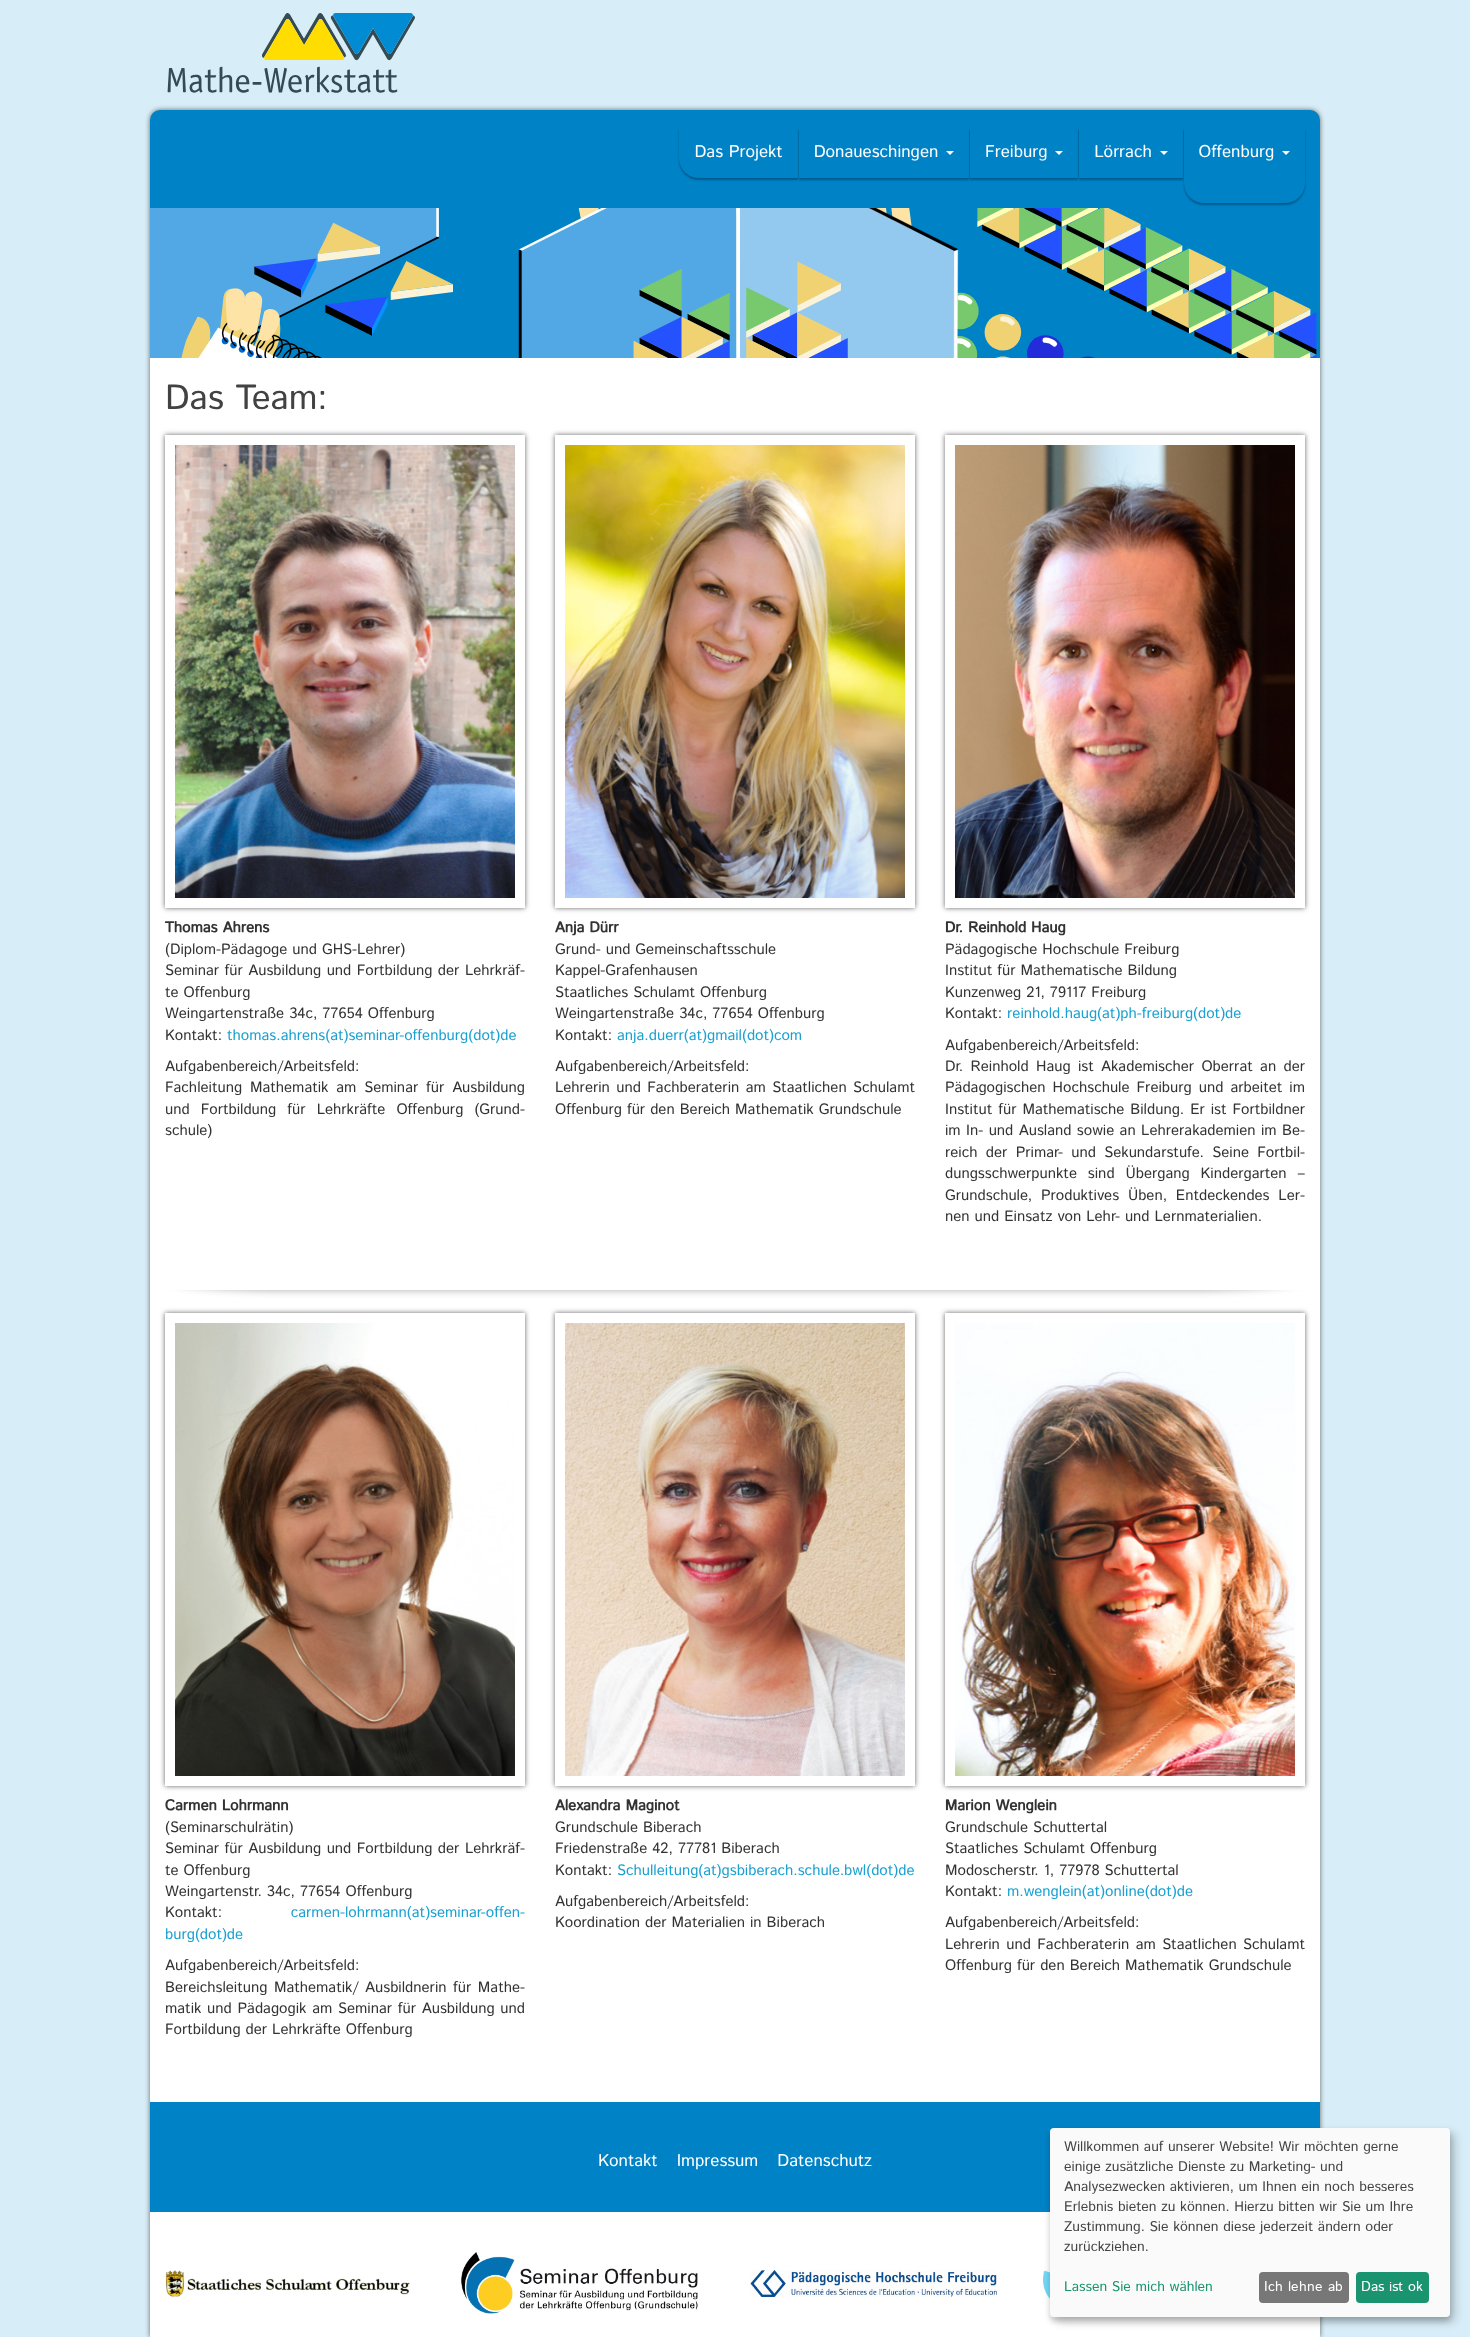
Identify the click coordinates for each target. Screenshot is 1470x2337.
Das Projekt (738, 153)
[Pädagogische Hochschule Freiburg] (873, 2287)
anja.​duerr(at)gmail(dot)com (709, 1036)
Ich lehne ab (1303, 2287)
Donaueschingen (879, 153)
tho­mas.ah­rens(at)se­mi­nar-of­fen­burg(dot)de (371, 1036)
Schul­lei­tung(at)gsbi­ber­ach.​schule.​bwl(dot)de (765, 1871)
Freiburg (1019, 153)
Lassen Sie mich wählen (1138, 2288)
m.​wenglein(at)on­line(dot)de (1100, 1892)
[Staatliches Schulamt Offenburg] (289, 2287)
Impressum (718, 2162)
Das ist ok (1392, 2287)
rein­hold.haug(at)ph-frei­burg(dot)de (1124, 1014)
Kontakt (628, 2162)
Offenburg (1239, 153)
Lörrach (1125, 153)
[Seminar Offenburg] (581, 2287)
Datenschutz (824, 2162)
